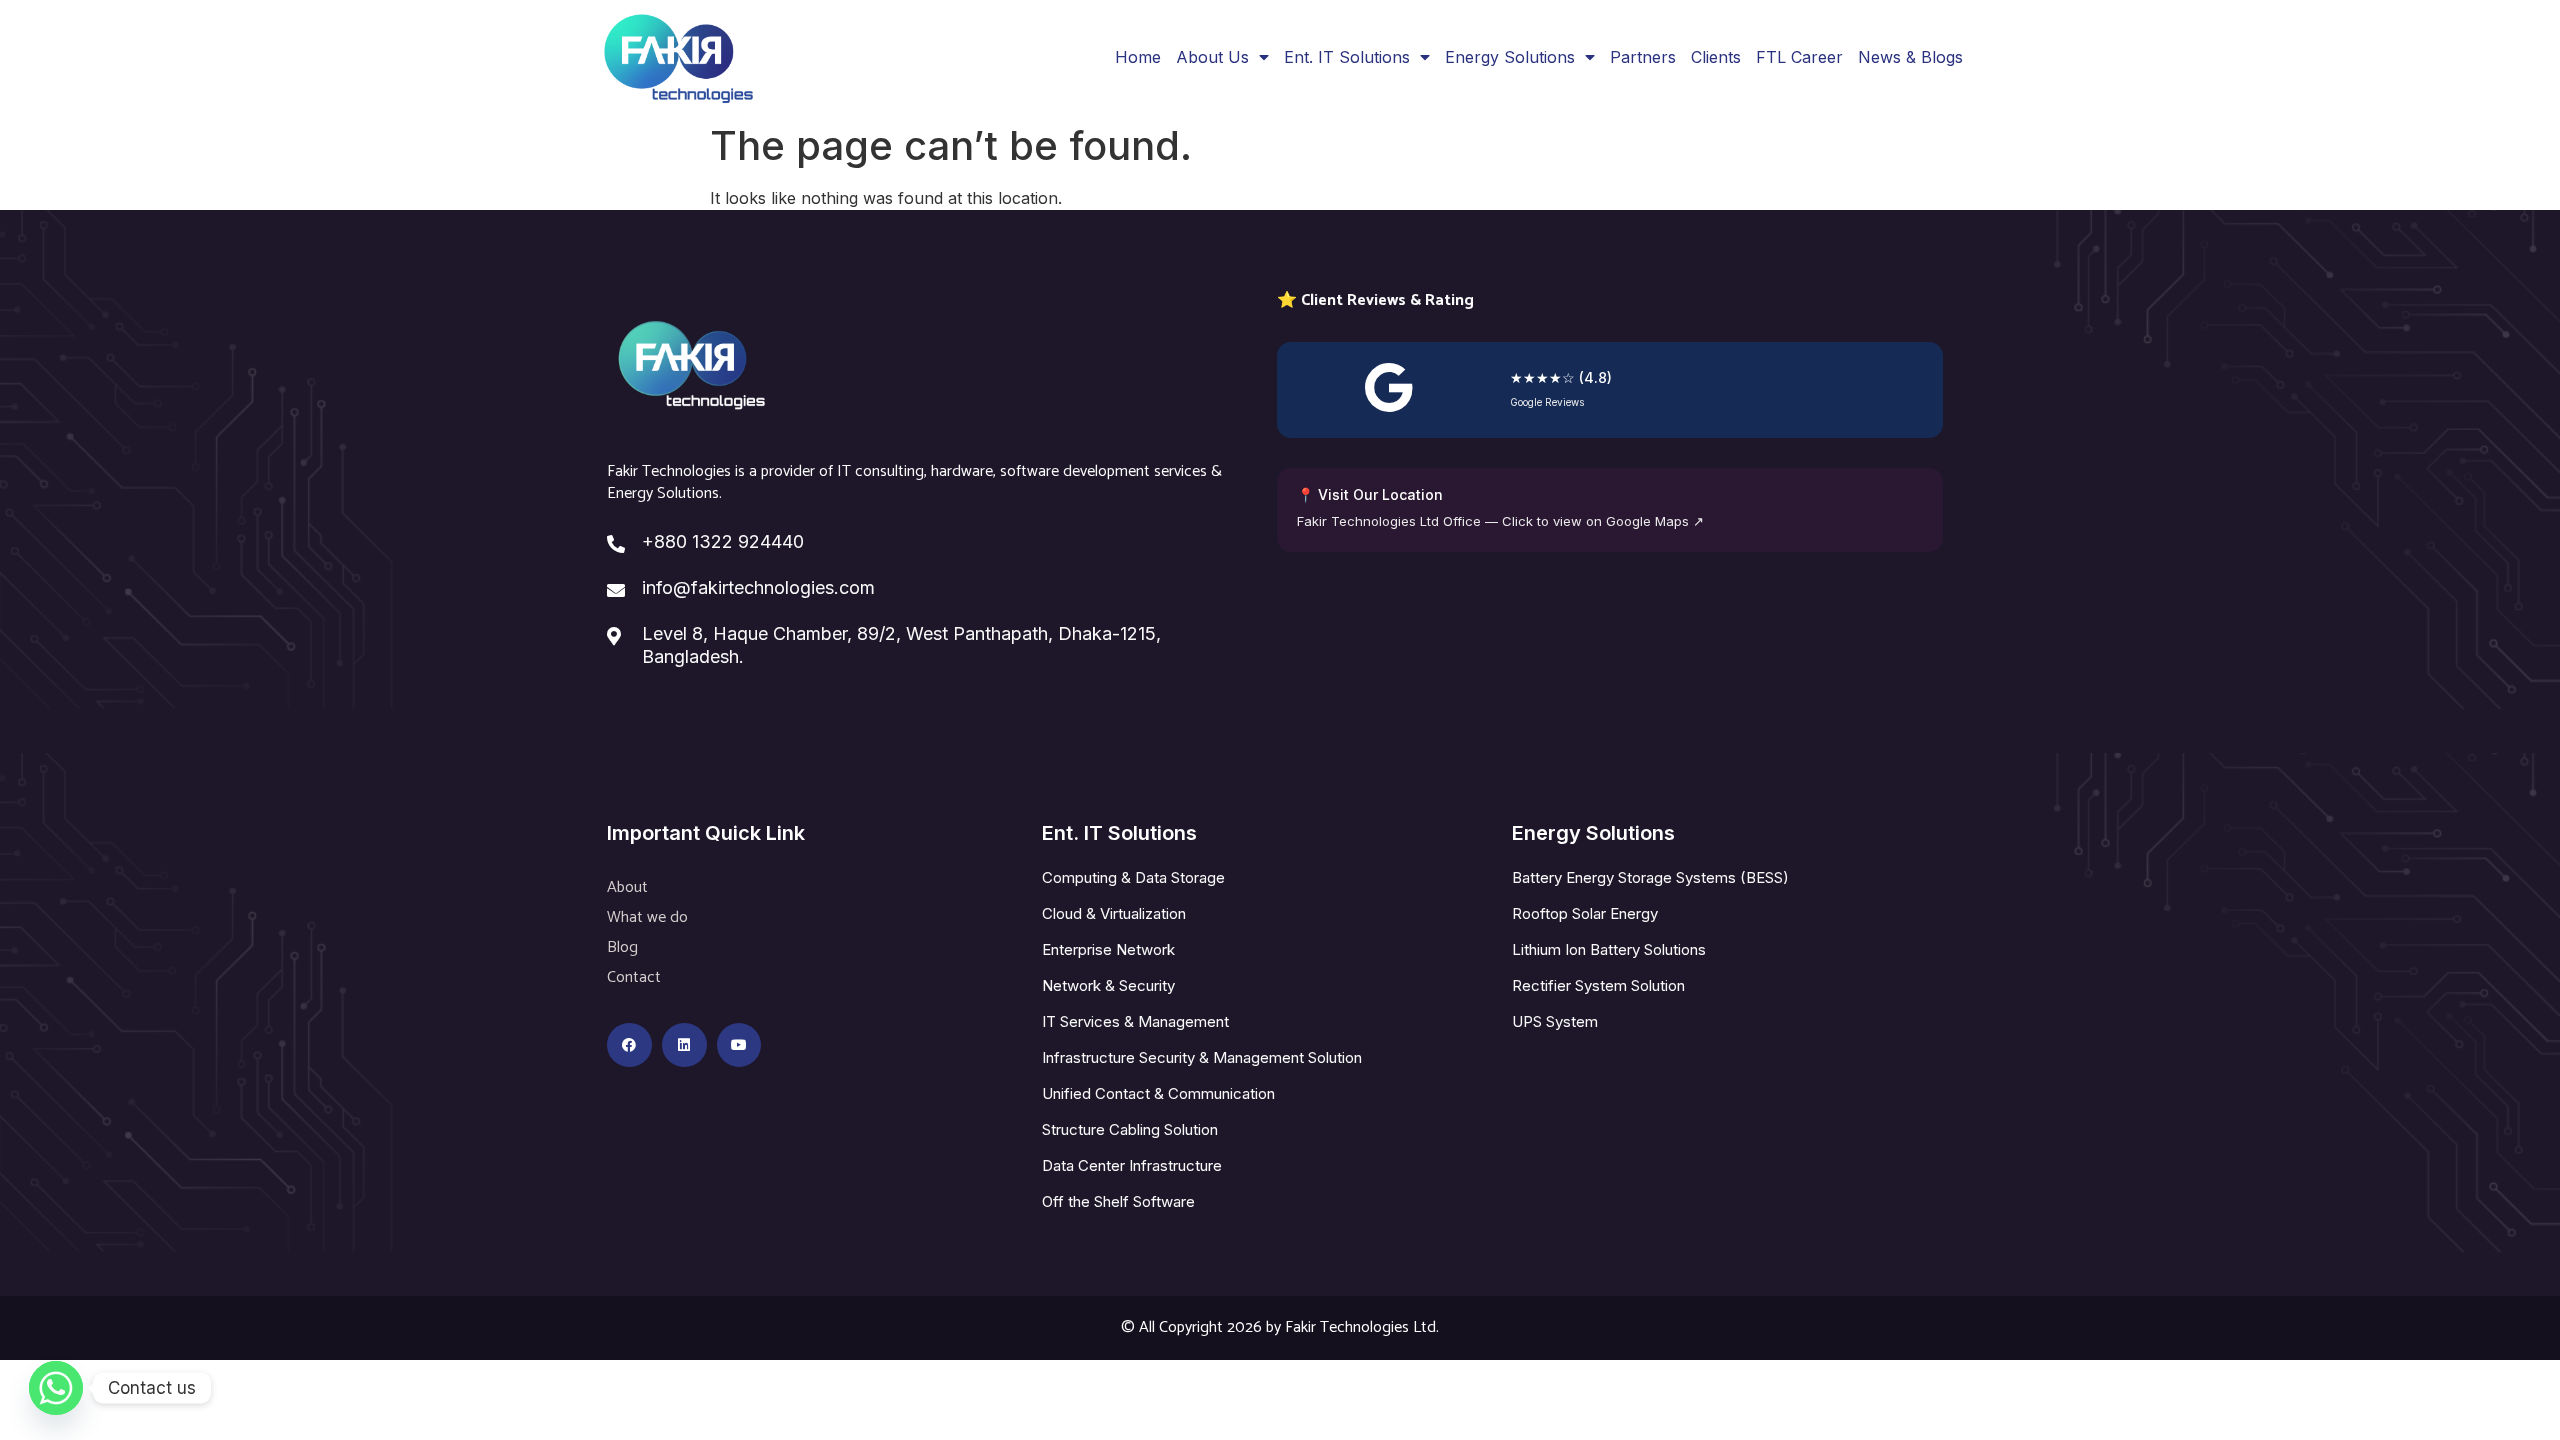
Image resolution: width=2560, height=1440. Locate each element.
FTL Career (1799, 57)
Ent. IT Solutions (1347, 57)
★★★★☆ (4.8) (1561, 377)
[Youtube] (739, 1045)
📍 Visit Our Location (1370, 494)
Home (1138, 57)
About (627, 887)
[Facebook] (629, 1045)
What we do (647, 917)
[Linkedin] (684, 1045)
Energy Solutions (1510, 57)
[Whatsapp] (56, 1388)
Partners (1643, 57)
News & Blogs (1910, 57)
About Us (1212, 57)
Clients (1716, 57)
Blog (622, 947)
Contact (634, 977)
